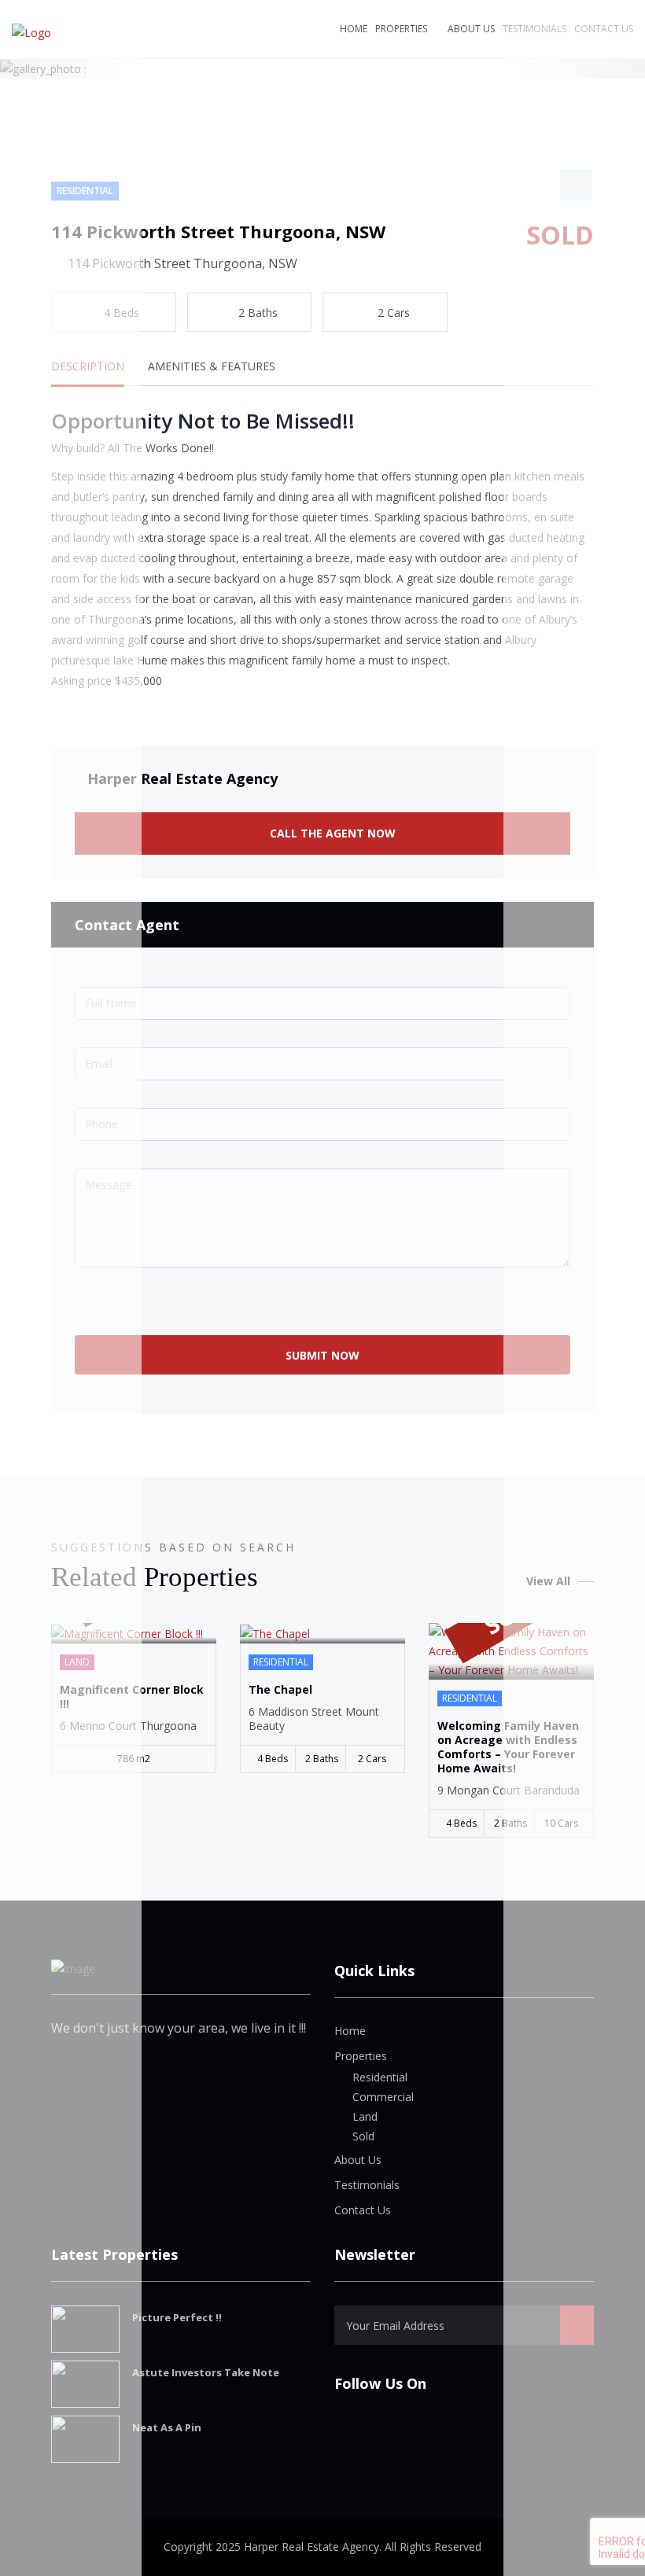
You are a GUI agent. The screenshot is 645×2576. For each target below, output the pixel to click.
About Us (471, 29)
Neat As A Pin (167, 2427)
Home (354, 29)
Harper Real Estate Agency (182, 778)
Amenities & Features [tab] (212, 366)
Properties (401, 29)
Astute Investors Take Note (206, 2372)
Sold (363, 2136)
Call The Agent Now (331, 833)
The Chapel (280, 1690)
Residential (380, 2077)
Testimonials (367, 2185)
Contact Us (363, 2210)
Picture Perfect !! (177, 2317)
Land (365, 2116)
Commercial (383, 2097)
